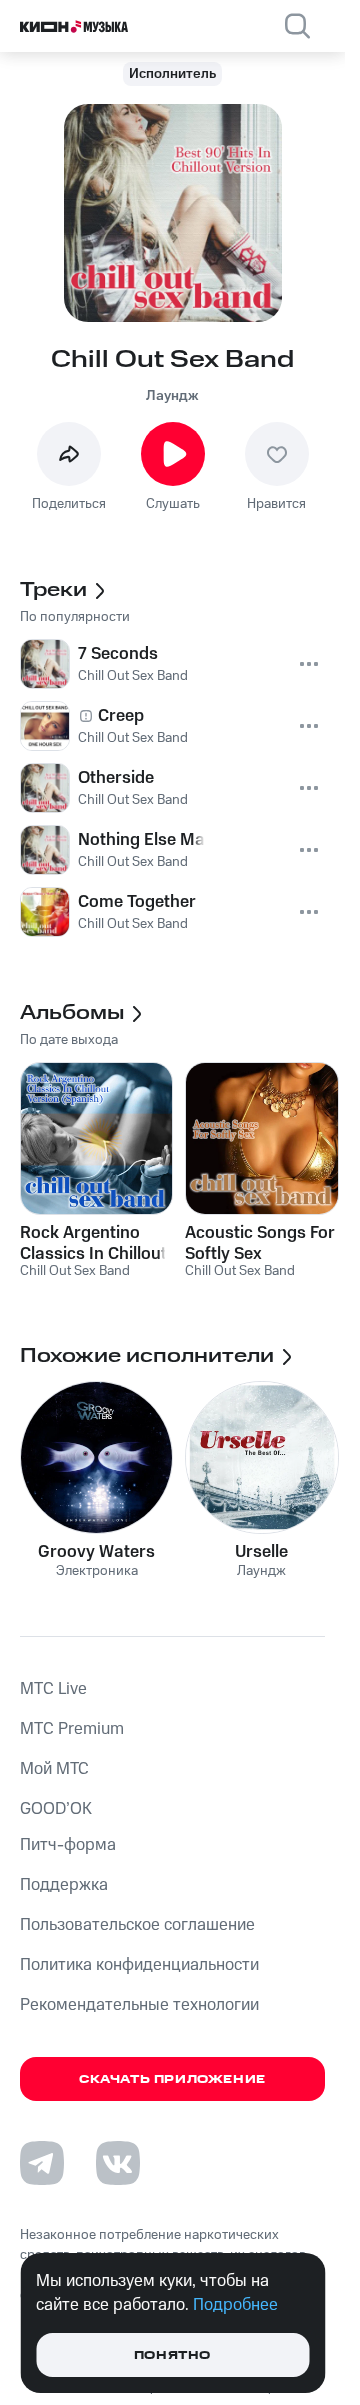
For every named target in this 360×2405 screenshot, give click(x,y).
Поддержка (64, 1885)
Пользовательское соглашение (137, 1925)
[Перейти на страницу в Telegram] (42, 2163)
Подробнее (235, 2305)
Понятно (172, 2355)
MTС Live (53, 1689)
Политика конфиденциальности (139, 1965)
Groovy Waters (96, 1552)
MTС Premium (72, 1729)
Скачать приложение (172, 2079)
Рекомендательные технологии (139, 2005)
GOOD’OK (56, 1809)
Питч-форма (68, 1845)
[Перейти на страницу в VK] (118, 2163)
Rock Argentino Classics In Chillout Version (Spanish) (93, 1243)
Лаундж (172, 396)
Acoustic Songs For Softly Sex (260, 1243)
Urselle (261, 1552)
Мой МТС (54, 1769)
